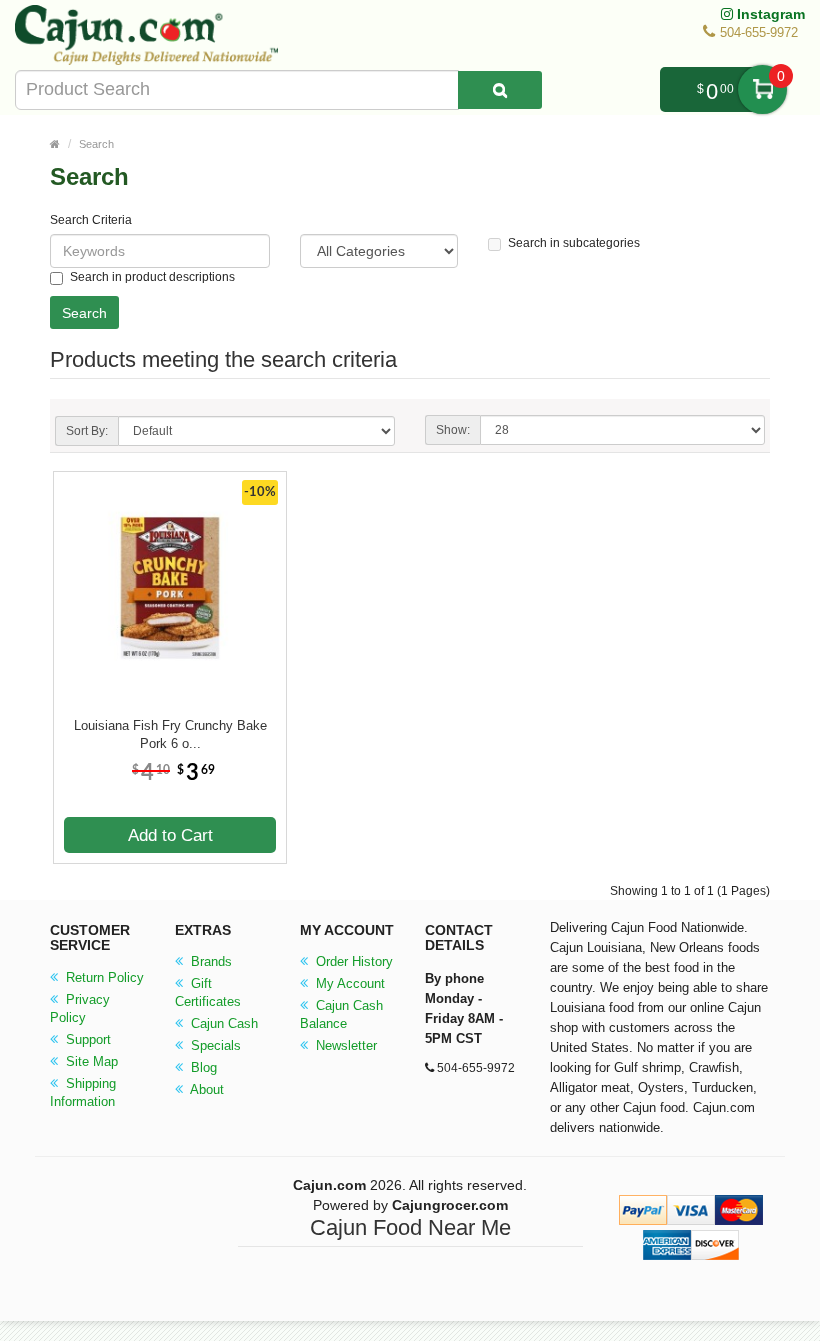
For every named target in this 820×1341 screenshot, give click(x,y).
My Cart (762, 89)
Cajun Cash (222, 1023)
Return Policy (103, 977)
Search (96, 144)
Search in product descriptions (152, 277)
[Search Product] (500, 90)
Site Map (90, 1061)
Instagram (769, 14)
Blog (202, 1067)
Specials (214, 1045)
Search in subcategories (574, 243)
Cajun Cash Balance (341, 1014)
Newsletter (344, 1045)
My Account (348, 983)
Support (86, 1039)
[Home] (55, 144)
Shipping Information (83, 1092)
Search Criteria (91, 220)
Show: (453, 430)
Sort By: (87, 431)
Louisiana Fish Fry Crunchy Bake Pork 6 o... (170, 734)
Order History (352, 961)
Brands (209, 961)
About (205, 1089)
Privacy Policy (80, 1008)
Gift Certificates (208, 992)
